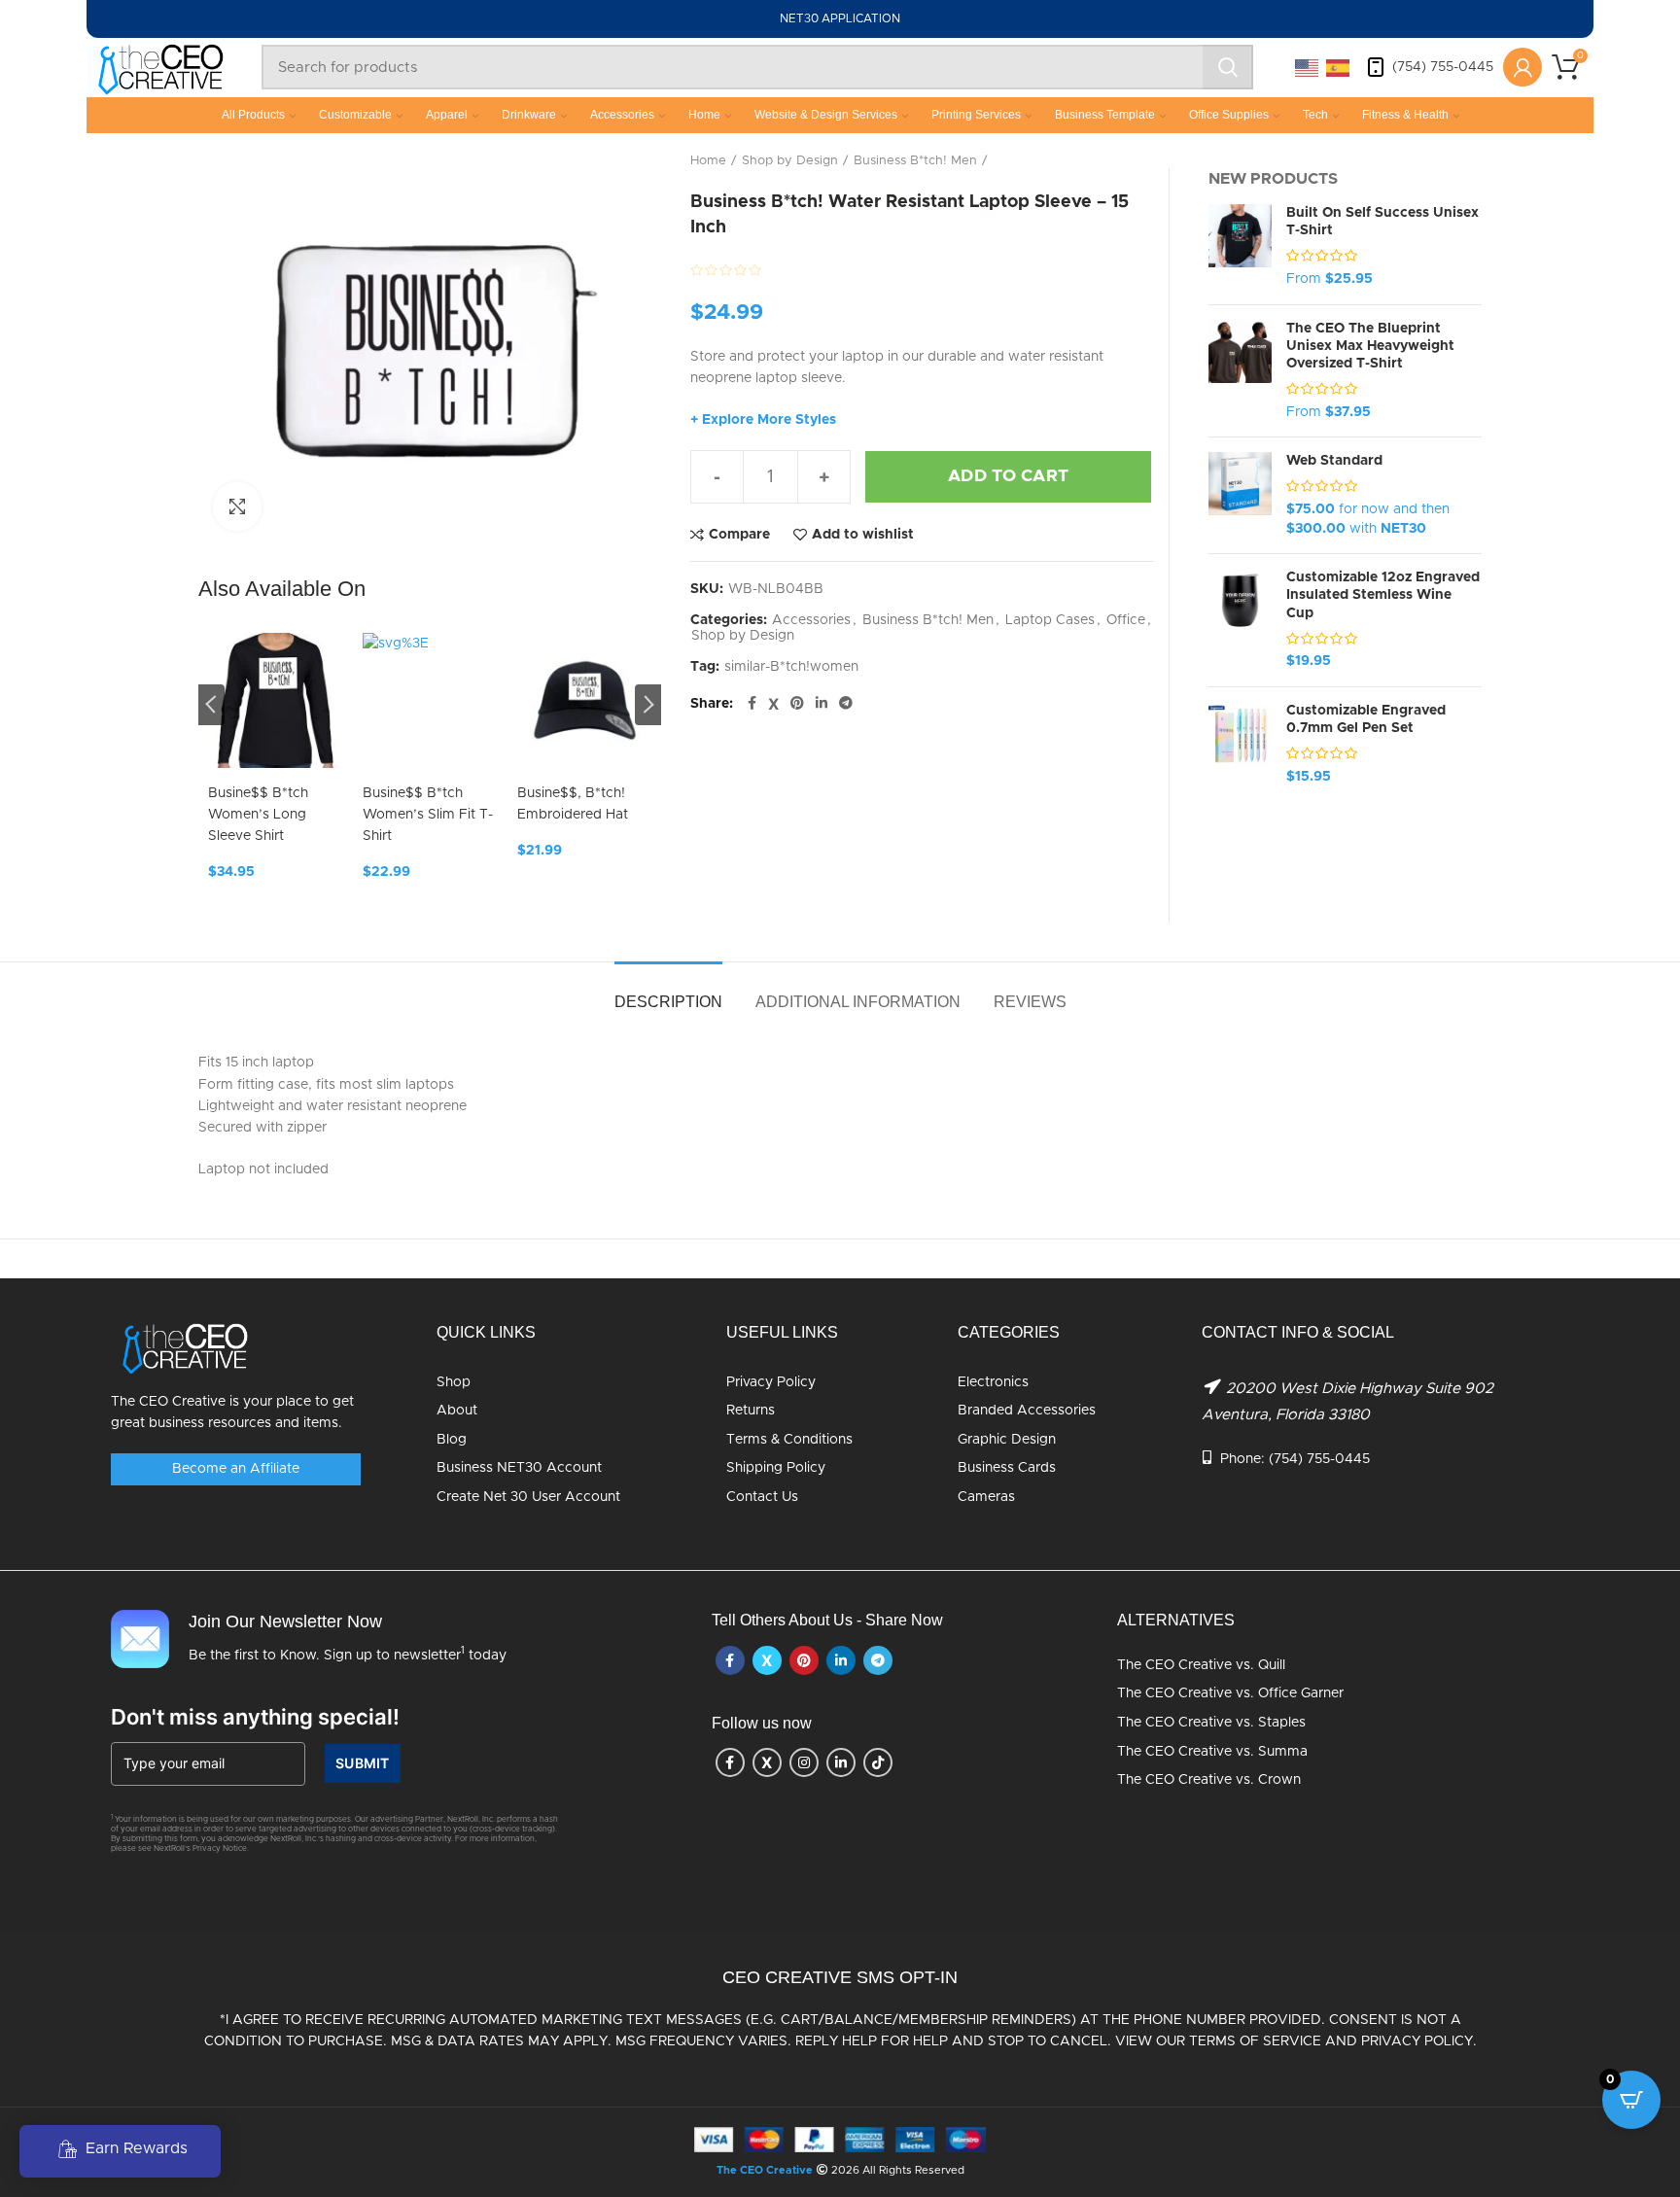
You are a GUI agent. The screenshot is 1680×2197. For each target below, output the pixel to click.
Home (704, 115)
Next (648, 705)
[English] (1308, 67)
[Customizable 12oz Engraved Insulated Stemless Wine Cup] (1240, 620)
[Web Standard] (1240, 495)
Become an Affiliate (236, 1469)
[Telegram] (846, 704)
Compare (739, 535)
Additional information (858, 1002)
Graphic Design (1007, 1440)
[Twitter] (773, 704)
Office (1126, 620)
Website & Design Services (826, 115)
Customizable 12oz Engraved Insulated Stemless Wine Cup (1383, 595)
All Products (253, 115)
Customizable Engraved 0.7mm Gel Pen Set (1366, 719)
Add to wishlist (863, 535)
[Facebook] (752, 704)
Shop (454, 1382)
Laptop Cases (1050, 620)
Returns (751, 1411)
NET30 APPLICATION (840, 18)
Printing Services (976, 115)
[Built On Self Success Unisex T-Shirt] (1240, 247)
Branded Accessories (1027, 1411)
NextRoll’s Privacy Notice (200, 1849)
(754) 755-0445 (1443, 67)
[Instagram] (804, 1762)
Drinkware (529, 115)
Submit (363, 1763)
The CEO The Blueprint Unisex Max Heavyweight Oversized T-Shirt (1370, 346)
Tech (1315, 115)
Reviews (1030, 1002)
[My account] (1522, 67)
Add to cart (1008, 476)
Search (1228, 67)
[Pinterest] (797, 704)
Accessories (622, 115)
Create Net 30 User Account (528, 1497)
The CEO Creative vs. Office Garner (1230, 1693)
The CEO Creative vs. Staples (1211, 1723)
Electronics (993, 1382)
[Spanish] (1339, 67)
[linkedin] (822, 704)
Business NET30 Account (519, 1468)
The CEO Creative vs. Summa (1212, 1752)
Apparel (447, 115)
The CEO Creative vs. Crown (1209, 1780)
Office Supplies (1229, 115)
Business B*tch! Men (915, 161)
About (457, 1411)
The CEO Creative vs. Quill (1201, 1665)
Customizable (355, 115)
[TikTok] (878, 1762)
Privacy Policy (771, 1382)
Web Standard (1334, 461)
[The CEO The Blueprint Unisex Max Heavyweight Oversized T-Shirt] (1240, 371)
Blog (452, 1440)
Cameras (986, 1497)
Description (668, 1002)
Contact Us (762, 1497)
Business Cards (1007, 1468)
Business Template (1105, 115)
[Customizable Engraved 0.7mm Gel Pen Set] (1240, 745)
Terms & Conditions (789, 1440)
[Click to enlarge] (237, 506)
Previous (211, 705)
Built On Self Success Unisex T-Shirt (1382, 222)
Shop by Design (790, 161)
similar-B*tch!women (791, 667)
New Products (1273, 179)
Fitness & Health (1405, 115)
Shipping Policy (776, 1468)
